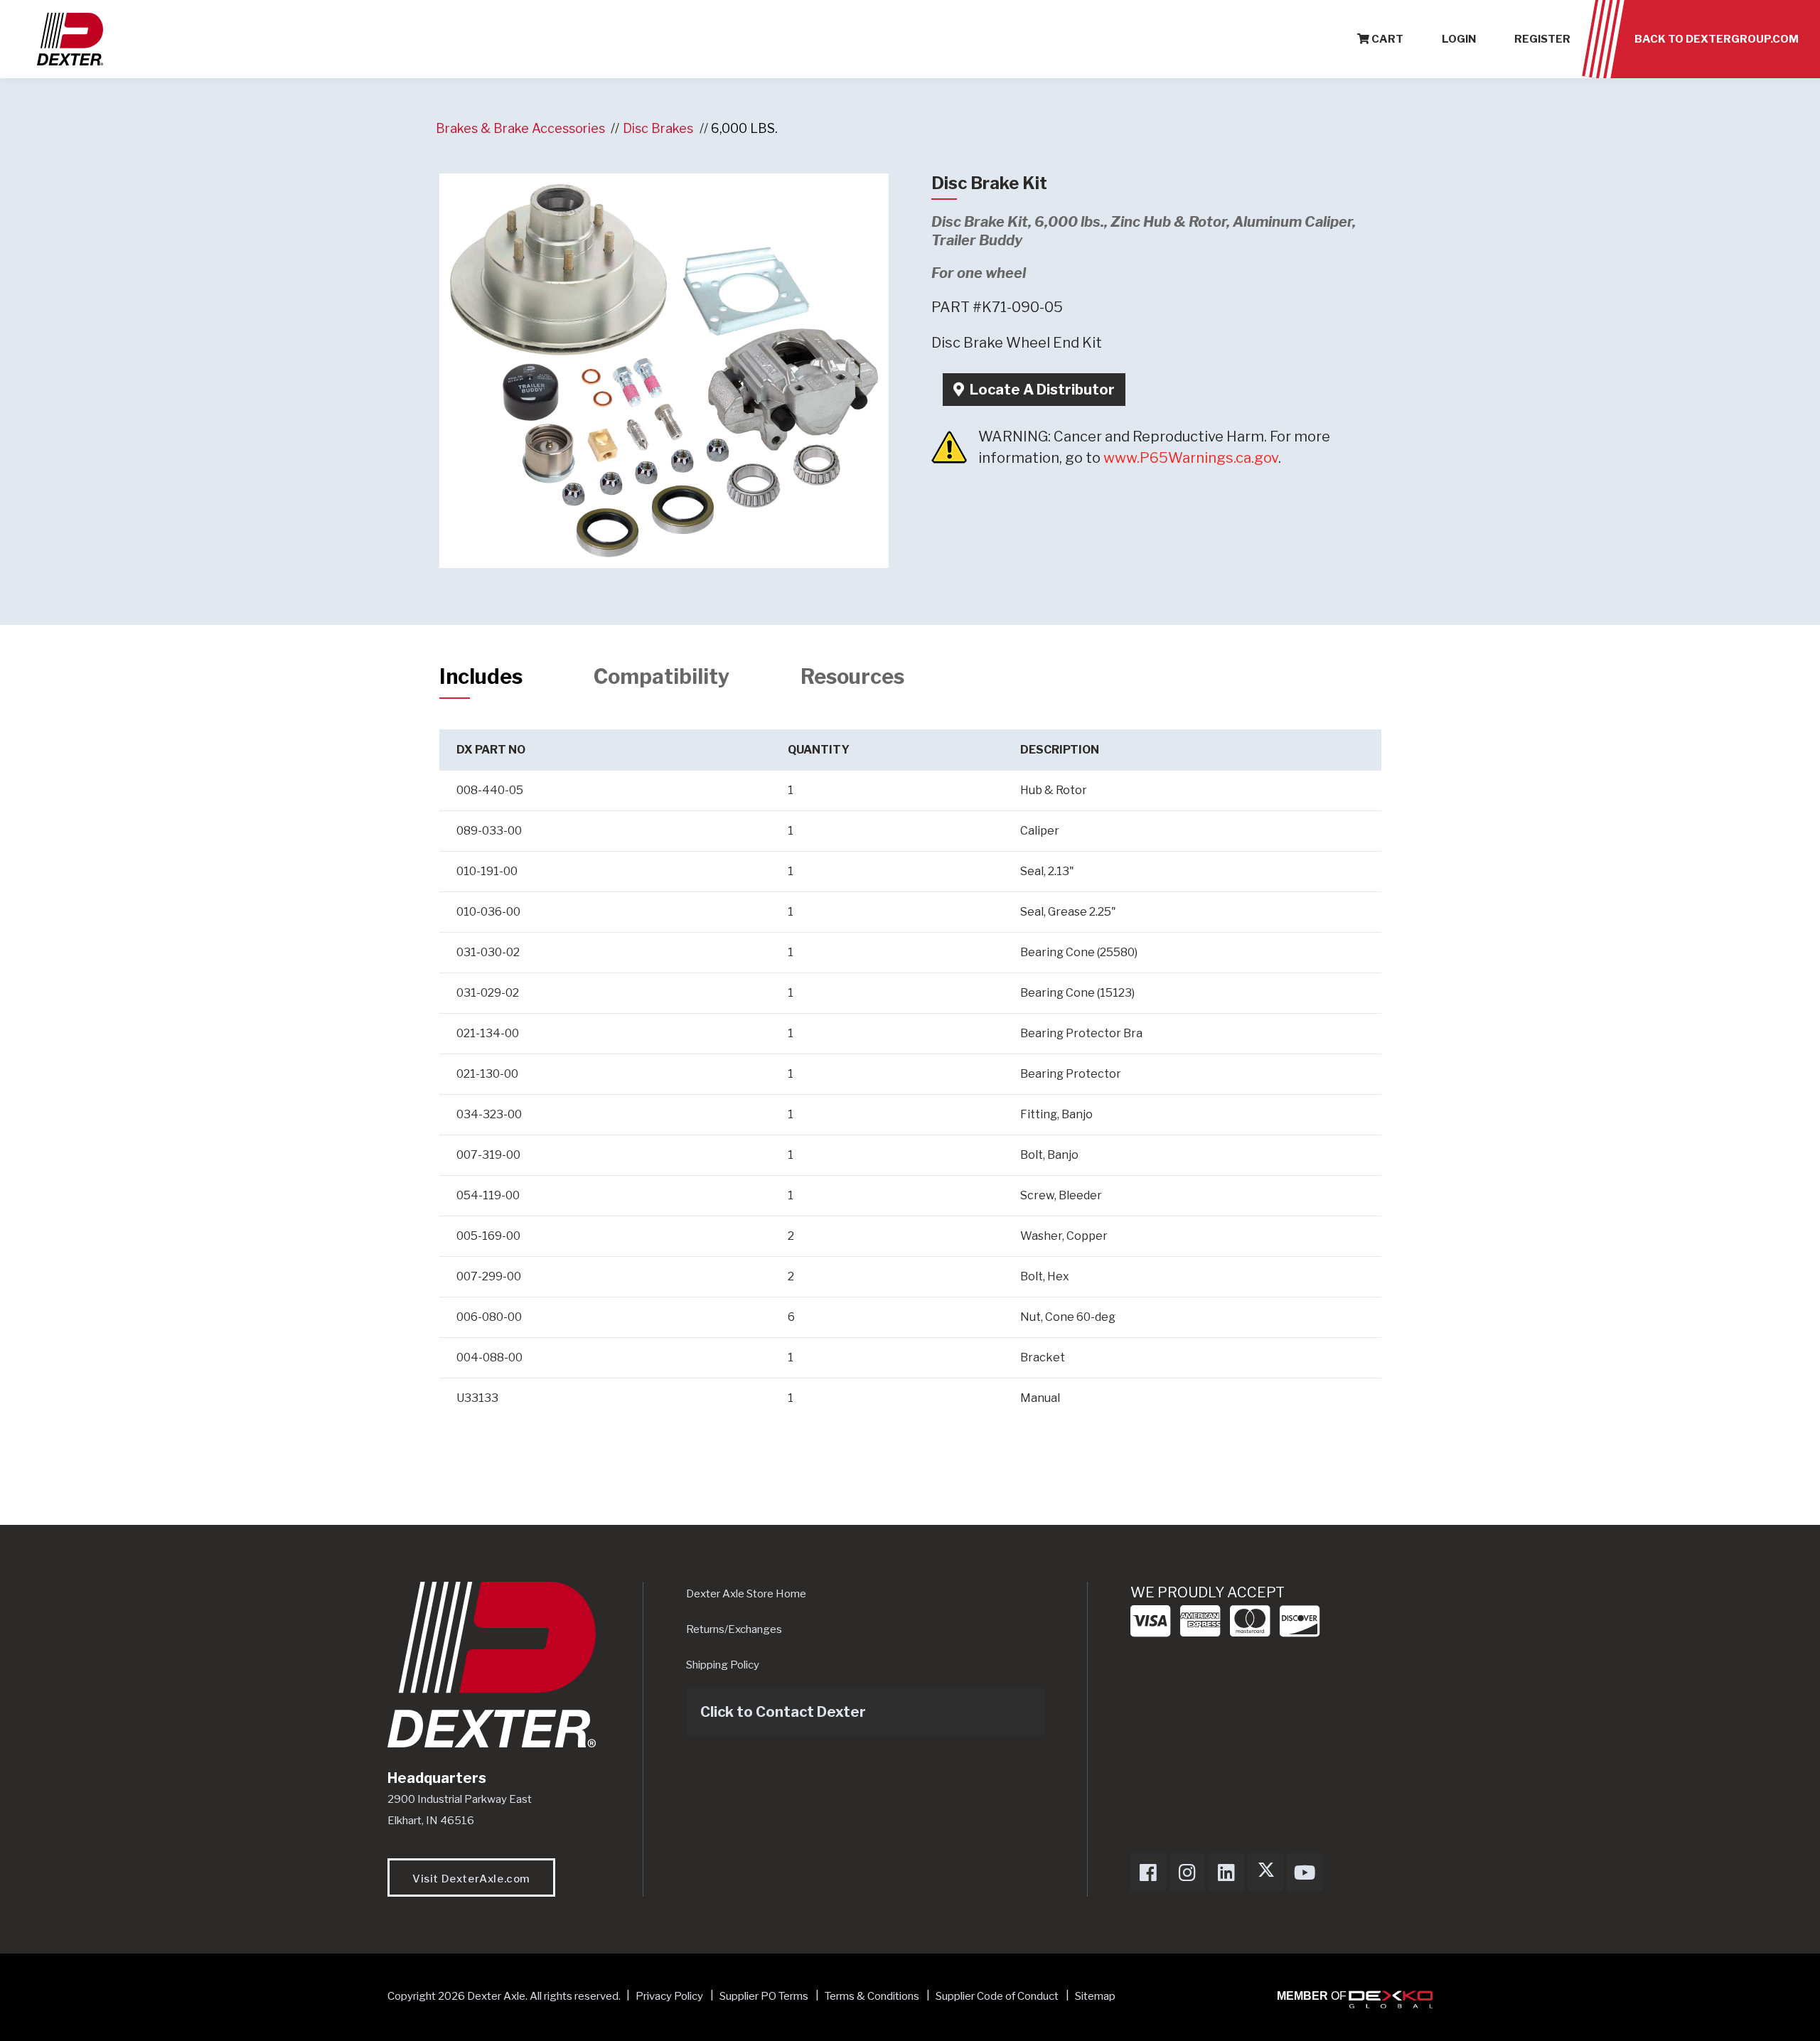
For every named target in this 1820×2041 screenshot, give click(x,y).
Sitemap (1095, 1996)
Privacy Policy (669, 1996)
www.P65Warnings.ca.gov (1191, 458)
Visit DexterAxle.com (471, 1879)
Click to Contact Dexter (783, 1712)
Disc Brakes (658, 128)
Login (1459, 39)
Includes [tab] (481, 676)
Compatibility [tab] (662, 676)
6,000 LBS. (744, 128)
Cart (1386, 39)
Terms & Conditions (872, 1996)
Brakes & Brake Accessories (520, 128)
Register (1542, 39)
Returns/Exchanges (734, 1629)
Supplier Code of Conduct (998, 1996)
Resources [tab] (852, 676)
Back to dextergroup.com (1717, 39)
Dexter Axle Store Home (746, 1594)
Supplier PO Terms (764, 1996)
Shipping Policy (723, 1665)
